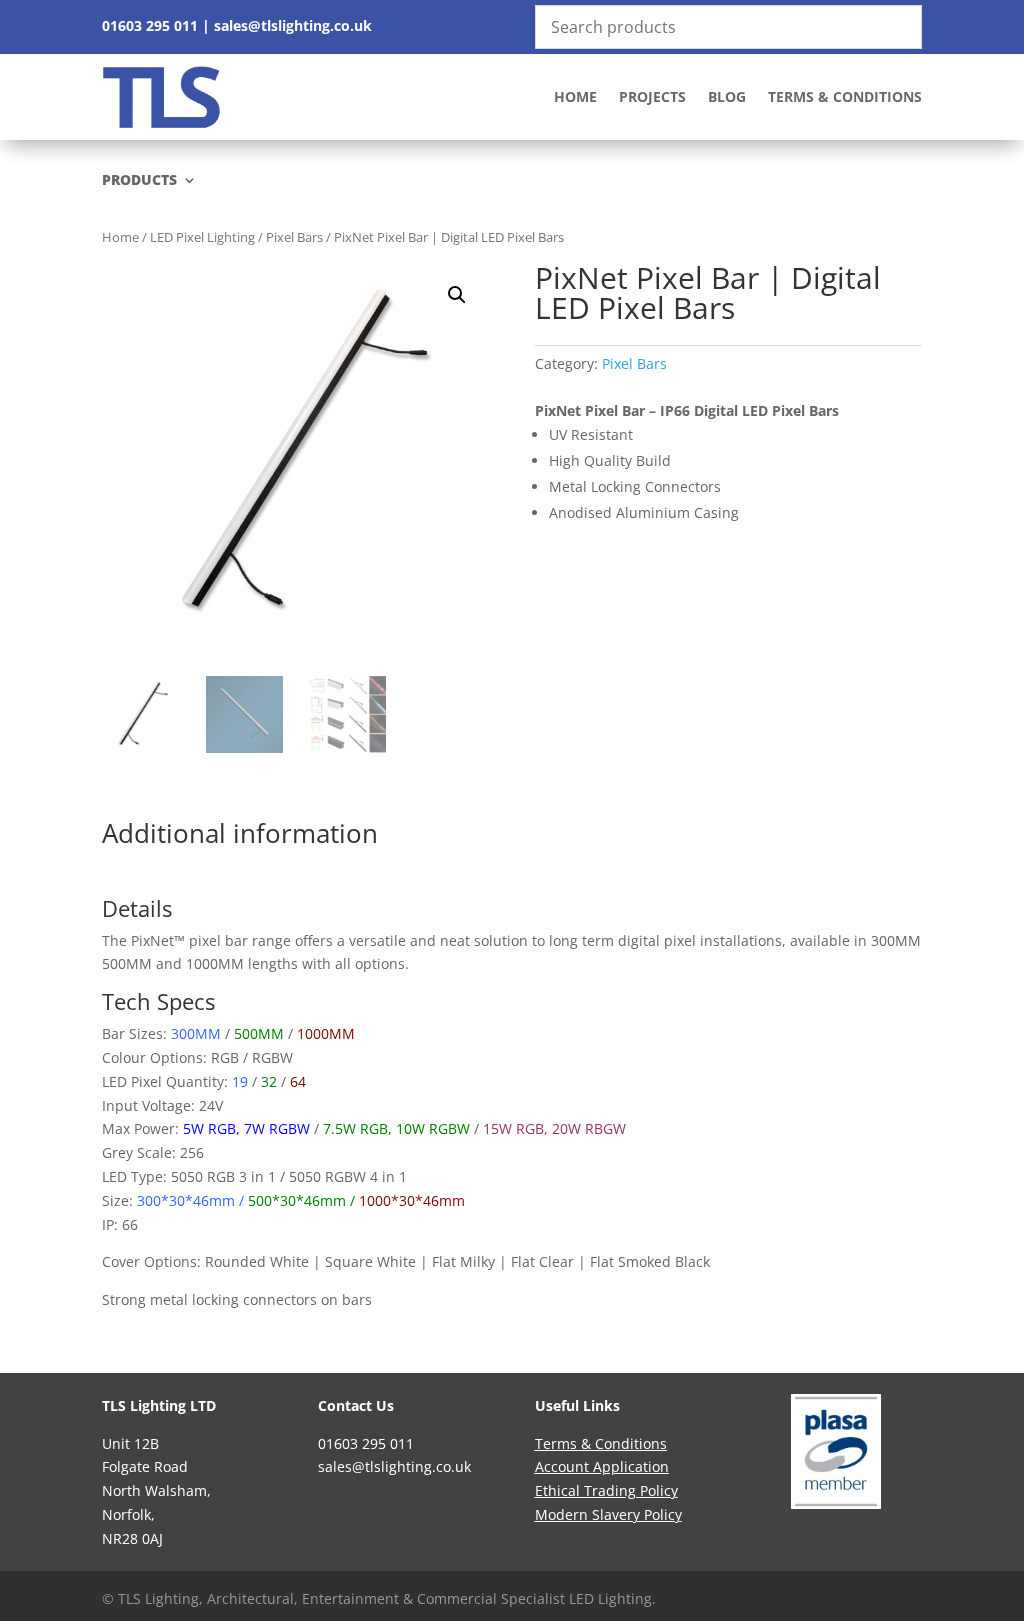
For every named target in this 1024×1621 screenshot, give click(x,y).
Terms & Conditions (845, 96)
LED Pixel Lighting (202, 237)
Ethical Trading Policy (606, 1490)
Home (575, 96)
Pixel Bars (294, 237)
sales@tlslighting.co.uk (293, 25)
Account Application (602, 1466)
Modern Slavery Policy (608, 1514)
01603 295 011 (150, 25)
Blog (727, 96)
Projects (652, 96)
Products (139, 181)
